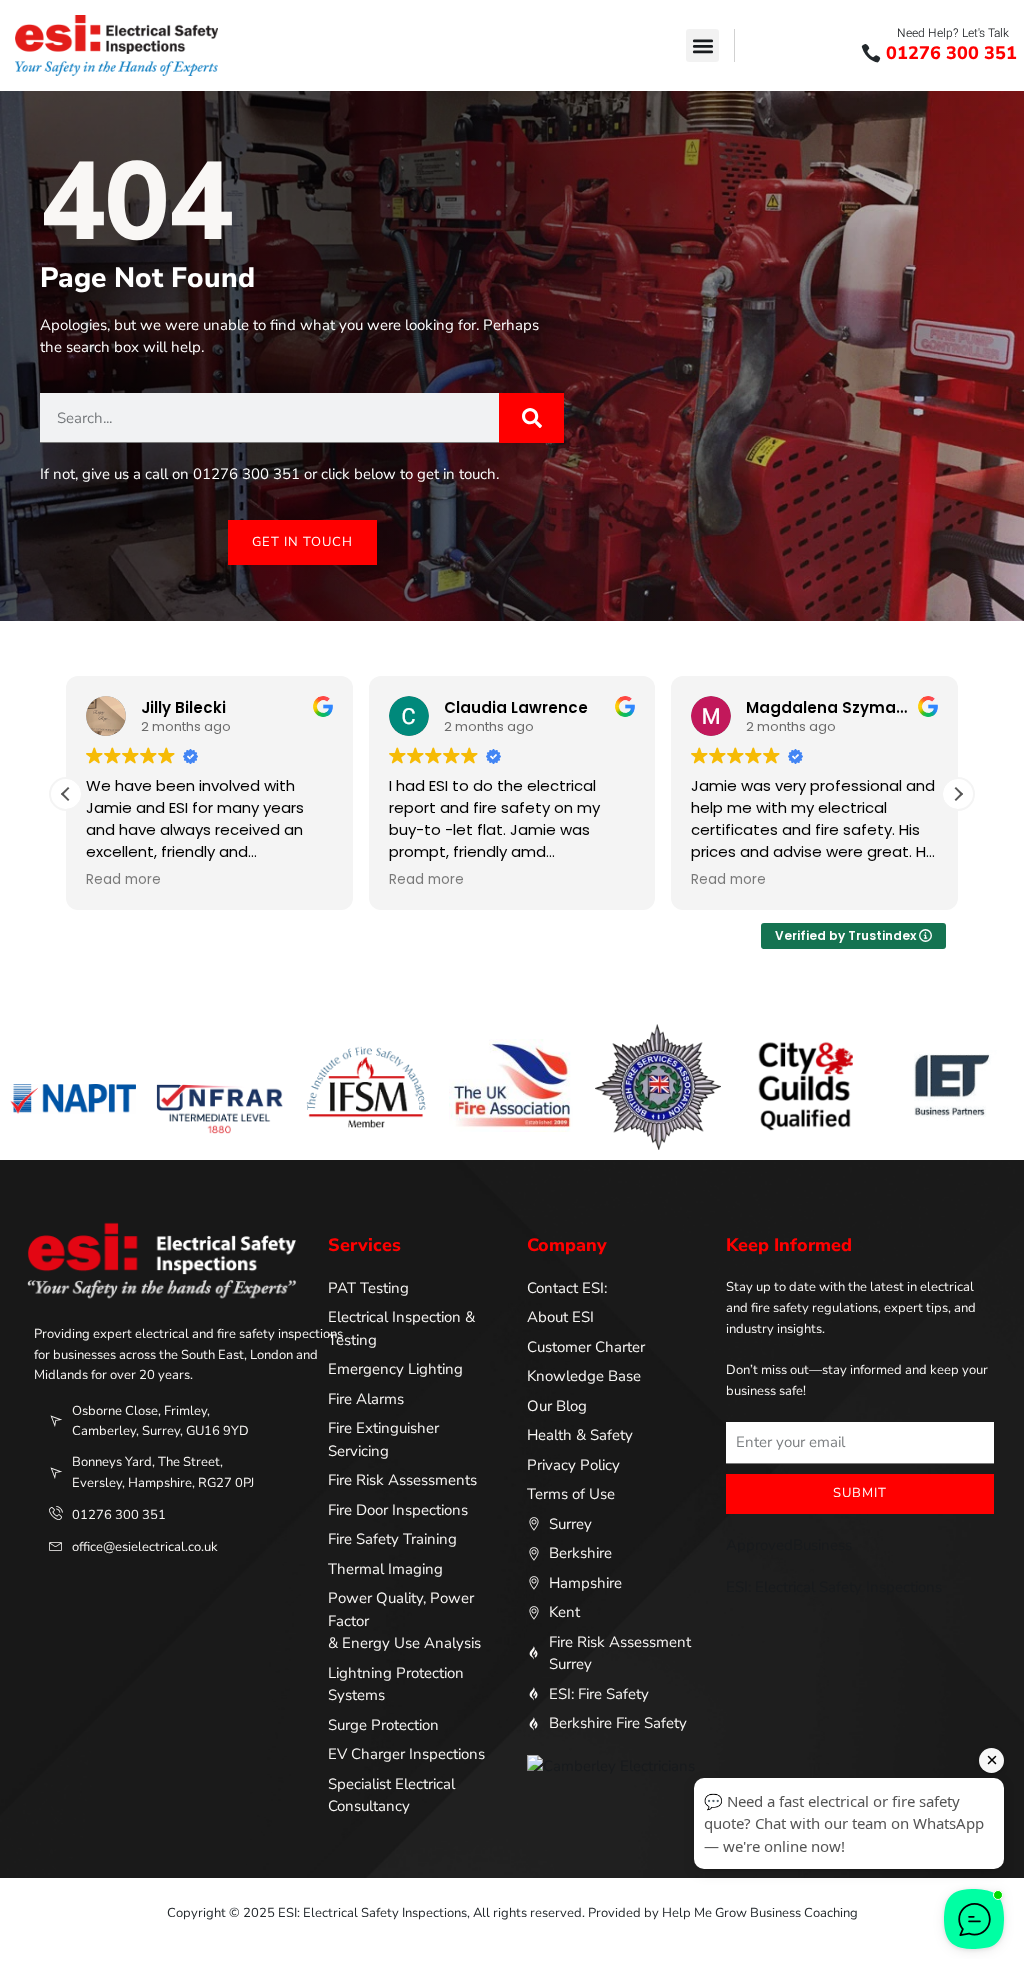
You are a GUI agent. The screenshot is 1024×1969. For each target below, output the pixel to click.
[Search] (531, 418)
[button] (702, 45)
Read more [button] (123, 880)
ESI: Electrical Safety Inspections (834, 1587)
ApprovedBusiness (789, 1545)
